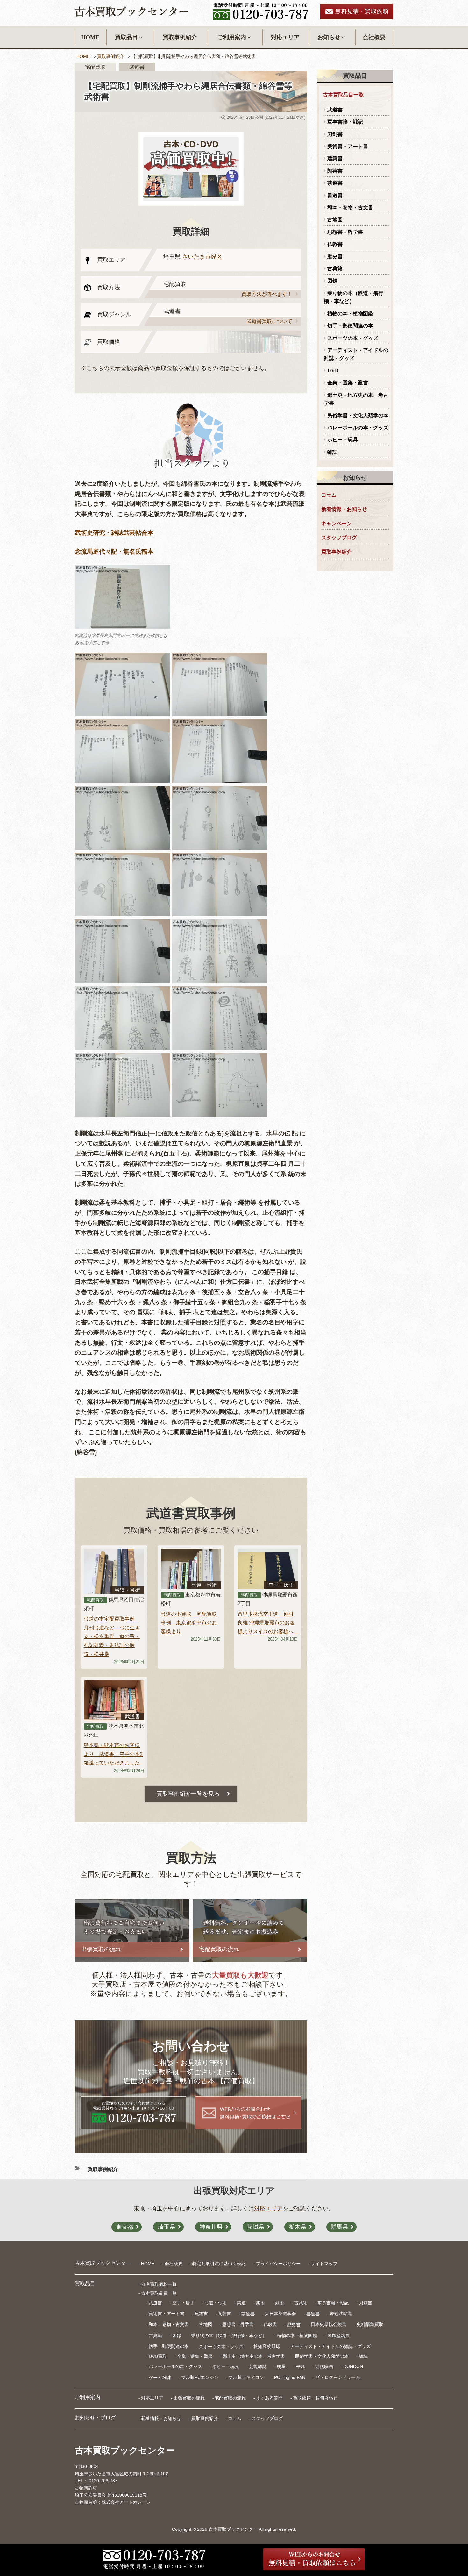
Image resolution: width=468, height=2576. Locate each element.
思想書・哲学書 (345, 232)
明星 (281, 2366)
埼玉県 (167, 2227)
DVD (333, 371)
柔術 (260, 2303)
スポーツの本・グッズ (353, 338)
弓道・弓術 (216, 2303)
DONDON (353, 2366)
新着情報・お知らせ (344, 509)
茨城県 (256, 2227)
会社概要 (374, 37)
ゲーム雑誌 (160, 2377)
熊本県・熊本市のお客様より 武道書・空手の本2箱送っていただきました (113, 1754)
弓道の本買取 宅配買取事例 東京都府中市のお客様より (189, 1623)
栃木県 (298, 2227)
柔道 (241, 2303)
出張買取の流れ (189, 2398)
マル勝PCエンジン (200, 2377)
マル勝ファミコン (246, 2377)
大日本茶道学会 (280, 2314)
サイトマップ (324, 2264)
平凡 (301, 2366)
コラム (329, 495)
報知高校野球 (267, 2346)
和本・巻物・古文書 (350, 208)
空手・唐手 (183, 2303)
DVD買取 (158, 2356)
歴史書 (335, 257)
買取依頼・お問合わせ (315, 2398)
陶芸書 (335, 171)
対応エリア (285, 37)
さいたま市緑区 (202, 257)
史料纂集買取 (370, 2324)
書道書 (335, 195)
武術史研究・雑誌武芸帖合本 (114, 533)
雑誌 (332, 452)
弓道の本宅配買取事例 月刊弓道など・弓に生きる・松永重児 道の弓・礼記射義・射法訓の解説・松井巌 (112, 1636)
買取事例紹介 (180, 37)
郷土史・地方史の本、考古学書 (356, 399)
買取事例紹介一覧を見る (188, 1794)
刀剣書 (335, 134)
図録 (332, 281)
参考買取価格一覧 (159, 2284)
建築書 (335, 158)
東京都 (124, 2227)
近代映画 (324, 2366)
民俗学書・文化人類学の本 (358, 415)
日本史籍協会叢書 (329, 2324)
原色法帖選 (341, 2314)
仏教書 (335, 244)
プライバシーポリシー (278, 2264)
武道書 (335, 110)
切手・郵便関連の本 (350, 326)
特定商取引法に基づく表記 (219, 2264)
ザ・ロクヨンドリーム (338, 2377)
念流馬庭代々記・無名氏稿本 (114, 551)
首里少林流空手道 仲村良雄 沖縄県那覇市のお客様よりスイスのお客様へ (268, 1623)
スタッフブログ (339, 537)
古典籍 (335, 269)
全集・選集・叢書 (348, 383)
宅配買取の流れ (230, 2398)
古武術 (301, 2303)
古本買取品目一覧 (343, 95)
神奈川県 (211, 2227)
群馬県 (339, 2227)
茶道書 (335, 183)
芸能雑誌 (258, 2366)
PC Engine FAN (290, 2377)
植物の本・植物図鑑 (350, 314)
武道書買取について (269, 321)
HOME (90, 37)
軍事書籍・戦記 (345, 122)
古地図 (335, 220)
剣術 (280, 2303)
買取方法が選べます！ (267, 294)
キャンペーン (337, 523)
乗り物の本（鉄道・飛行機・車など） (354, 297)
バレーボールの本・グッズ (358, 428)
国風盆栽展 (338, 2336)
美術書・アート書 (348, 146)
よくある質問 (269, 2398)
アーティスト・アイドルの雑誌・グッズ (356, 354)
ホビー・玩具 (343, 440)
